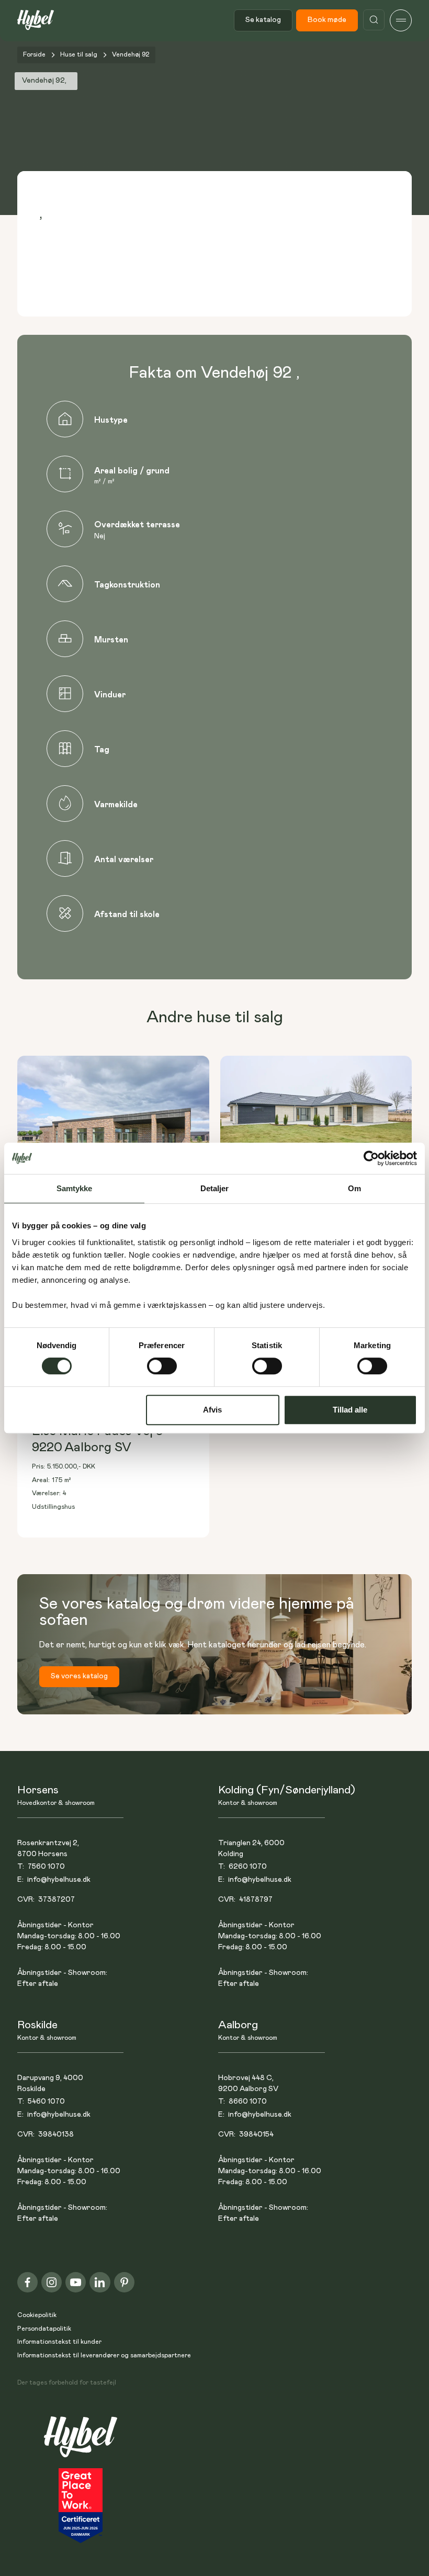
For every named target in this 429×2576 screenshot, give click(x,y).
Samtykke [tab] (75, 1188)
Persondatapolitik (44, 2329)
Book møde (327, 20)
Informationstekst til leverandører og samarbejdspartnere (104, 2355)
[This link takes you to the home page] (81, 2442)
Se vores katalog (79, 1676)
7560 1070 (46, 1867)
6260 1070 (248, 1867)
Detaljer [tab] (215, 1188)
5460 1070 (46, 2102)
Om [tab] (354, 1188)
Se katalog (263, 20)
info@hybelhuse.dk (59, 1880)
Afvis (212, 1410)
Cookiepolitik (37, 2315)
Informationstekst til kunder (59, 2342)
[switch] (162, 1366)
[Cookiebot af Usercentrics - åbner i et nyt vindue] (371, 1158)
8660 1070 (248, 2102)
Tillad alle (350, 1410)
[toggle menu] (401, 20)
